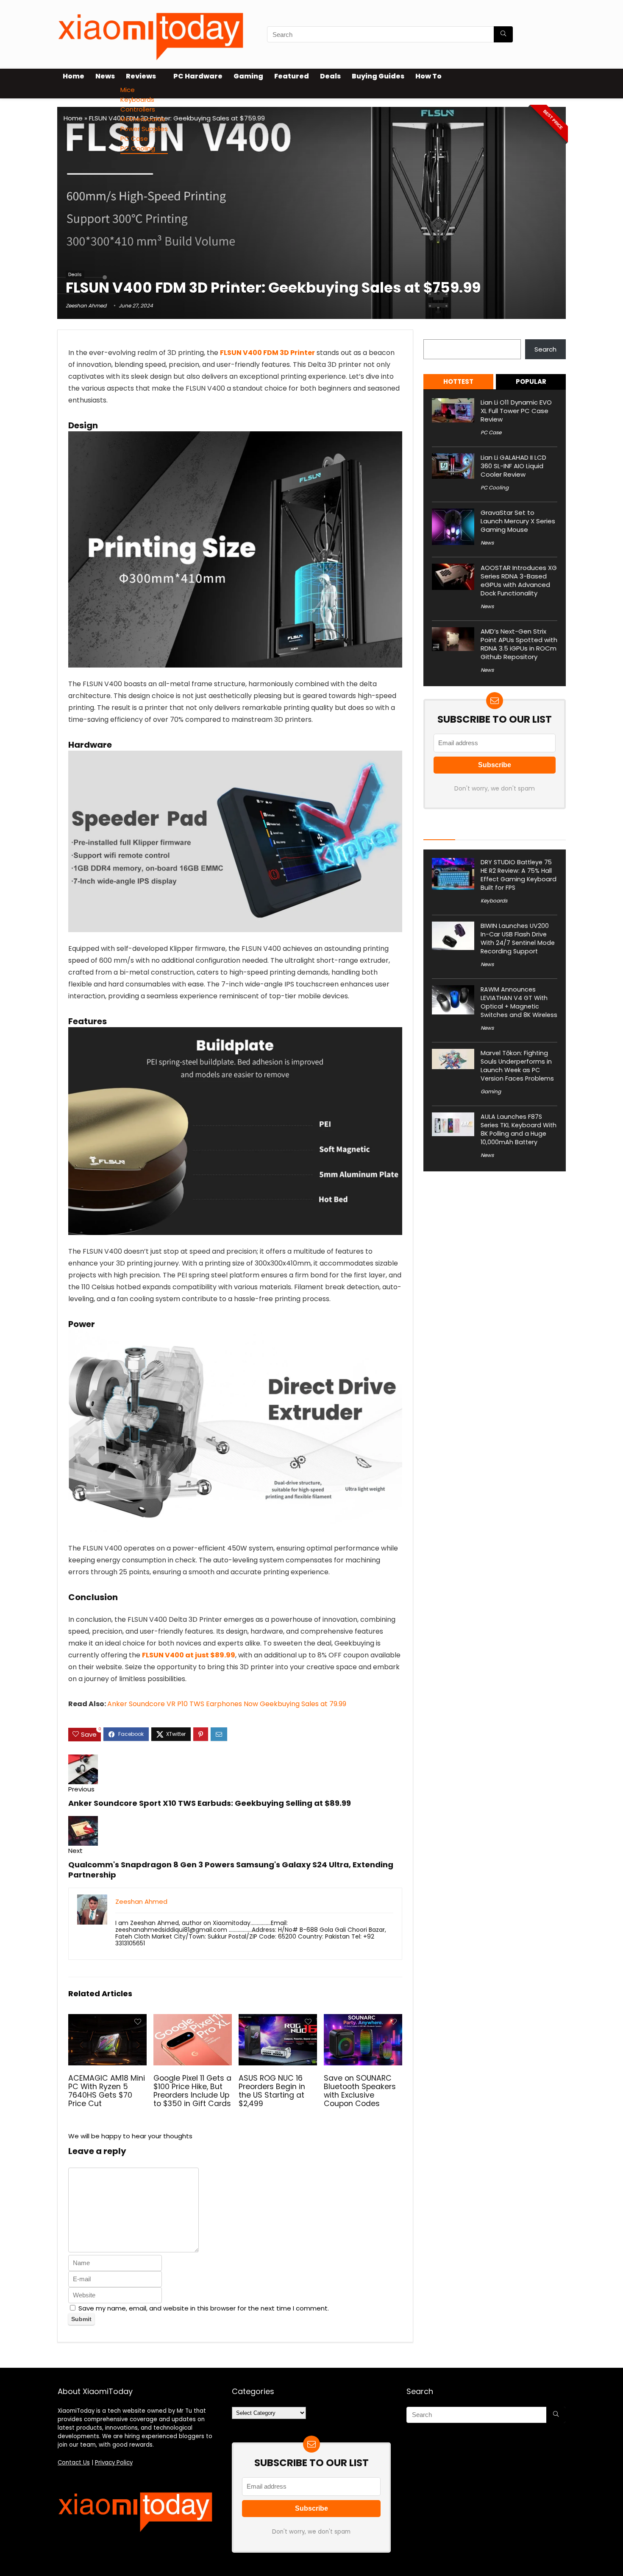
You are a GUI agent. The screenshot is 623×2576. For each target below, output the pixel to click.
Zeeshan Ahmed (86, 306)
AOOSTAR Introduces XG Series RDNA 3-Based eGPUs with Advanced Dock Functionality (519, 580)
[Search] (503, 34)
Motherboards (143, 119)
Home (74, 76)
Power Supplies (144, 129)
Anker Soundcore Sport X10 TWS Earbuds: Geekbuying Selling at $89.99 (210, 1803)
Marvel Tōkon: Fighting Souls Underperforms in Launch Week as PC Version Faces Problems (517, 1066)
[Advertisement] (311, 205)
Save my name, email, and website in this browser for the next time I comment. (204, 2308)
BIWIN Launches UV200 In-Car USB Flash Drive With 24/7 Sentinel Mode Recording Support (518, 939)
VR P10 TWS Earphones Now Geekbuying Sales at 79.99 (227, 1704)
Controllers (138, 109)
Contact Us (74, 2463)
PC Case (134, 138)
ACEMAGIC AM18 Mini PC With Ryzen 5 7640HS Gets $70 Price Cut (107, 2091)
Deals (330, 76)
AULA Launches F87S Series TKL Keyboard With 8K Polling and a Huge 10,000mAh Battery (519, 1129)
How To (428, 76)
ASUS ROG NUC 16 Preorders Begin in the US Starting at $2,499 (272, 2091)
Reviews (141, 76)
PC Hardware (198, 76)
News (105, 76)
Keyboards (137, 99)
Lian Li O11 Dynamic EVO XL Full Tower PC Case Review (516, 411)
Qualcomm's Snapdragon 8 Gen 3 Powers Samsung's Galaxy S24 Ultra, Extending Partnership (231, 1870)
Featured (292, 76)
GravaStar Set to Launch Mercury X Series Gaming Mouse (518, 521)
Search (434, 334)
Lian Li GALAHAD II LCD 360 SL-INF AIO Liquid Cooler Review (513, 466)
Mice (128, 90)
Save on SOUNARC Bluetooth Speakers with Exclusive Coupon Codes (360, 2091)
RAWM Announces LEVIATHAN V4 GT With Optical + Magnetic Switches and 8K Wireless (519, 1002)
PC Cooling (138, 148)
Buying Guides (378, 76)
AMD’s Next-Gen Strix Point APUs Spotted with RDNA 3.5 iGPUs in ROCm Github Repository (519, 644)
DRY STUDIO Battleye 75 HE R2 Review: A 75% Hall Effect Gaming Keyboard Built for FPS (519, 875)
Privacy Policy (114, 2463)
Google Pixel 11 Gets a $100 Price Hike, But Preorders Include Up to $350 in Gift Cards (192, 2091)
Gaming (248, 76)
